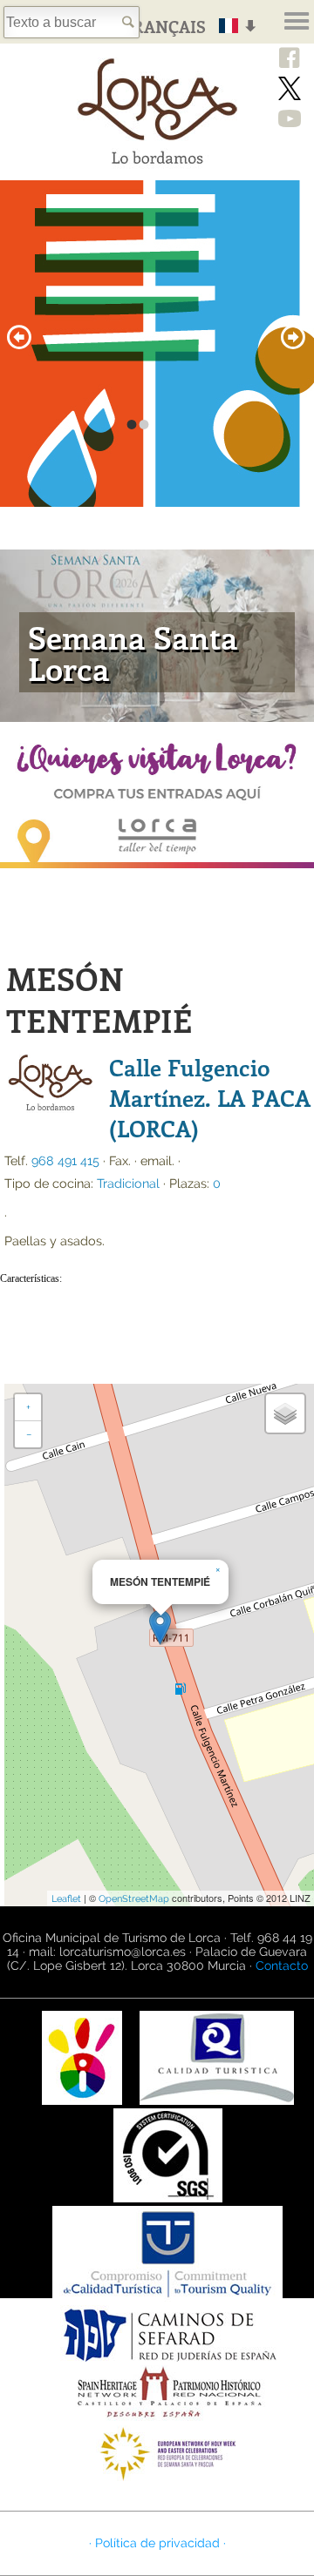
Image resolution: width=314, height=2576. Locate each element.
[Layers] (285, 1413)
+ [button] (28, 1407)
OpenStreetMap (134, 1899)
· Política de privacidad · (157, 2543)
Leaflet (66, 1899)
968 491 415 (65, 1160)
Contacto (282, 1966)
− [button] (29, 1434)
